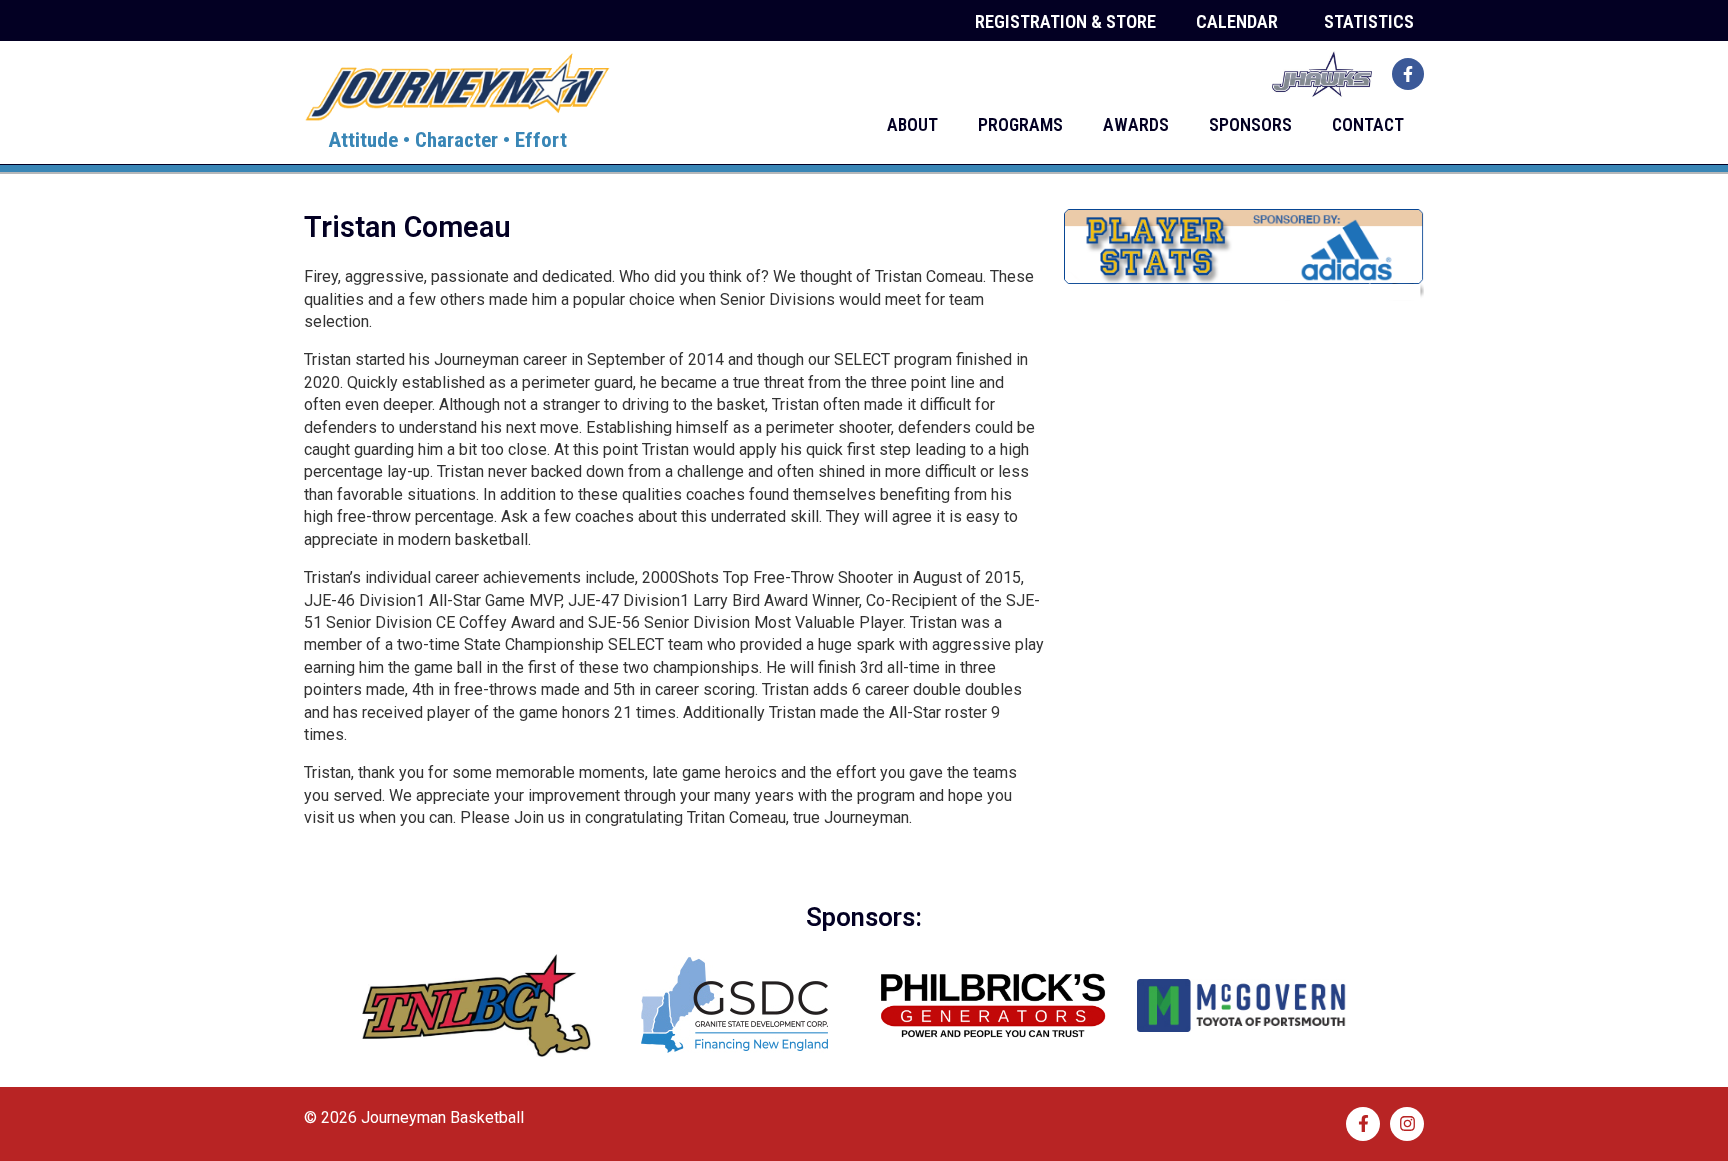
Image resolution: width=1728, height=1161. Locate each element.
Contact (1368, 125)
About (912, 125)
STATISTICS (1369, 21)
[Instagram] (1407, 1124)
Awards (1136, 125)
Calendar (1237, 21)
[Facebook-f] (1408, 74)
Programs (1020, 125)
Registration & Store (1065, 21)
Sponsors (1250, 125)
